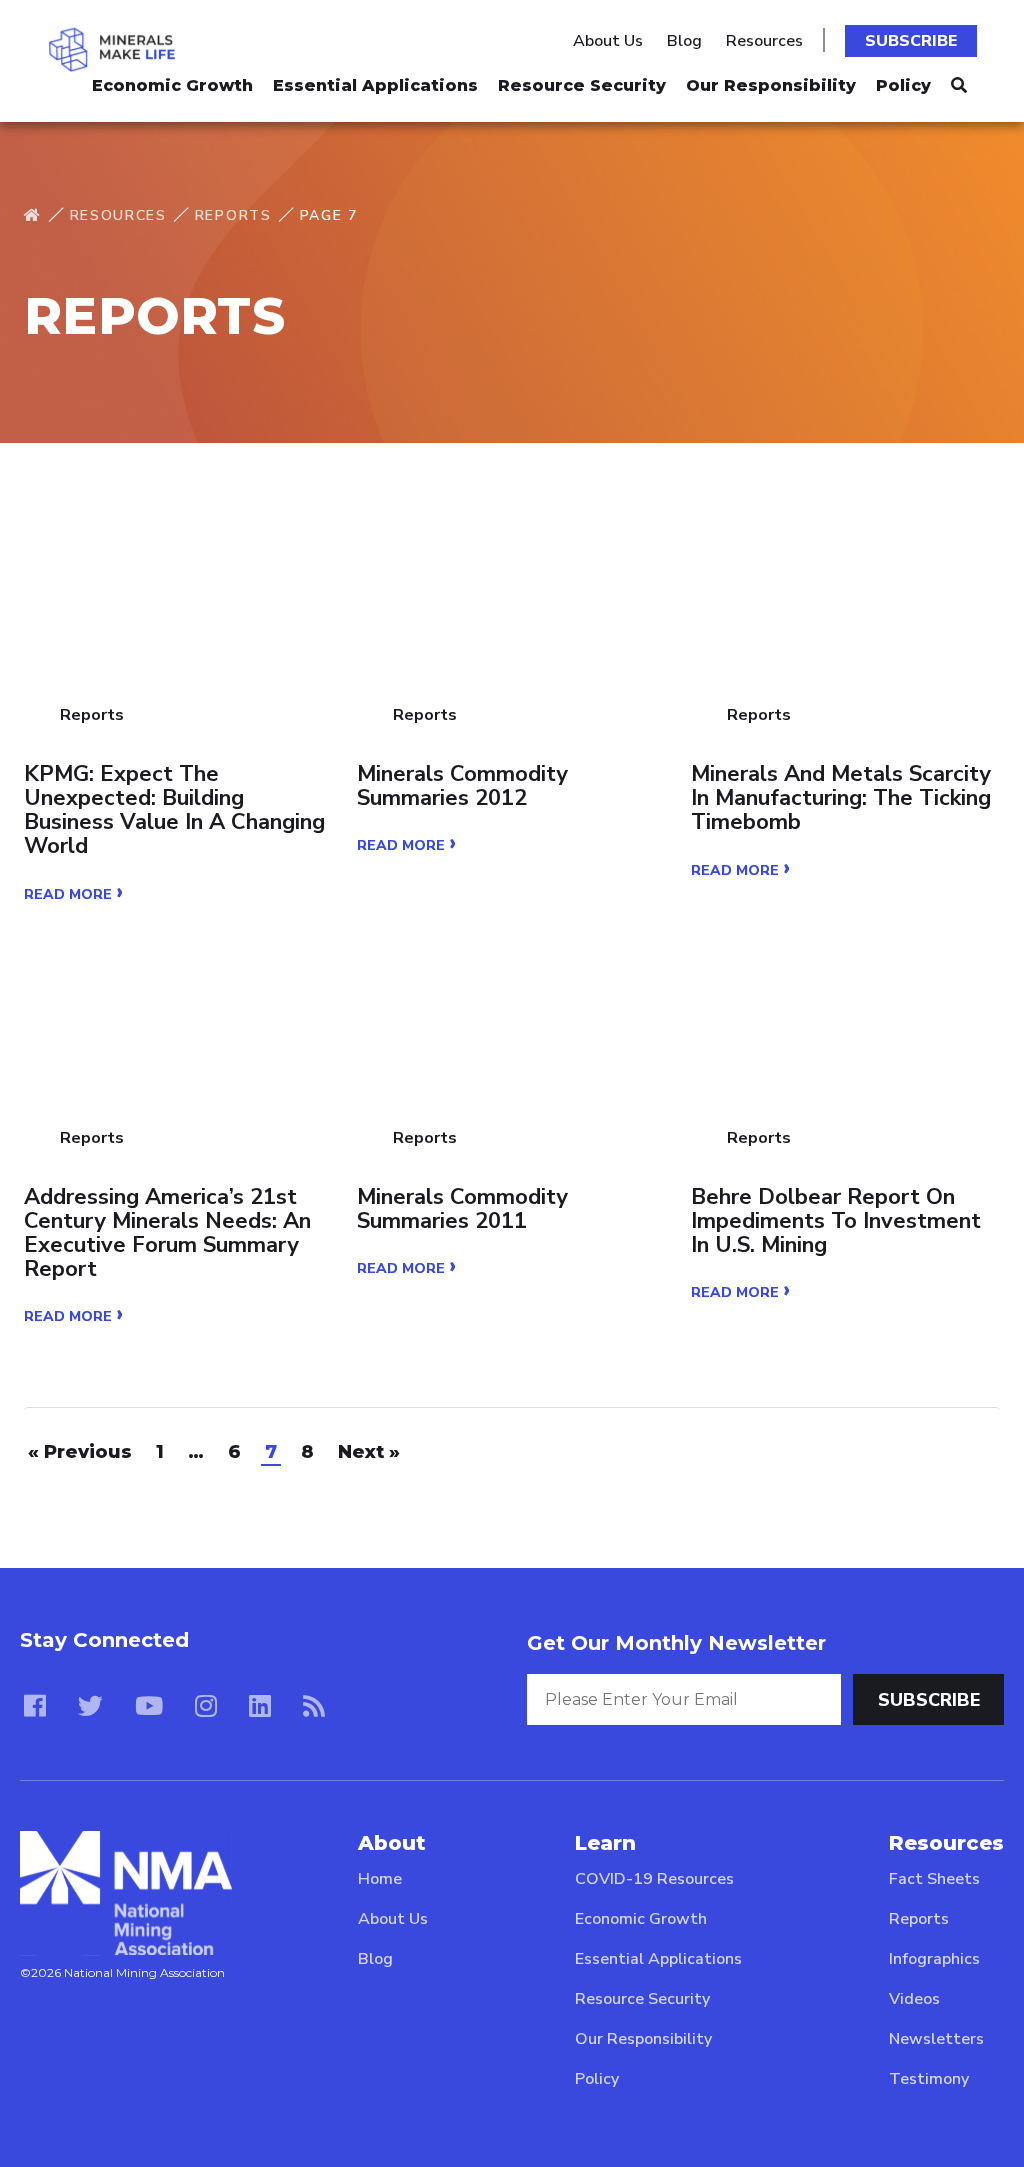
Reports (233, 215)
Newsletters (936, 2039)
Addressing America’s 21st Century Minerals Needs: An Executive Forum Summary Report (167, 1233)
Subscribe (911, 41)
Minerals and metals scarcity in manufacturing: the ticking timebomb (841, 798)
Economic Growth (172, 85)
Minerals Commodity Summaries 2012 (462, 786)
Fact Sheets (934, 1879)
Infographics (934, 1959)
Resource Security (582, 85)
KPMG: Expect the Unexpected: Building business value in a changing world (174, 810)
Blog (684, 41)
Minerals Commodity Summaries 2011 (462, 1209)
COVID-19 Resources (654, 1879)
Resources (764, 41)
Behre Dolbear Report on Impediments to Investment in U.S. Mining (836, 1221)
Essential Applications (375, 85)
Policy (903, 85)
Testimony (929, 2079)
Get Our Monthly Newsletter (676, 1643)
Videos (914, 1999)
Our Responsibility (771, 85)
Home (380, 1879)
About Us (608, 41)
